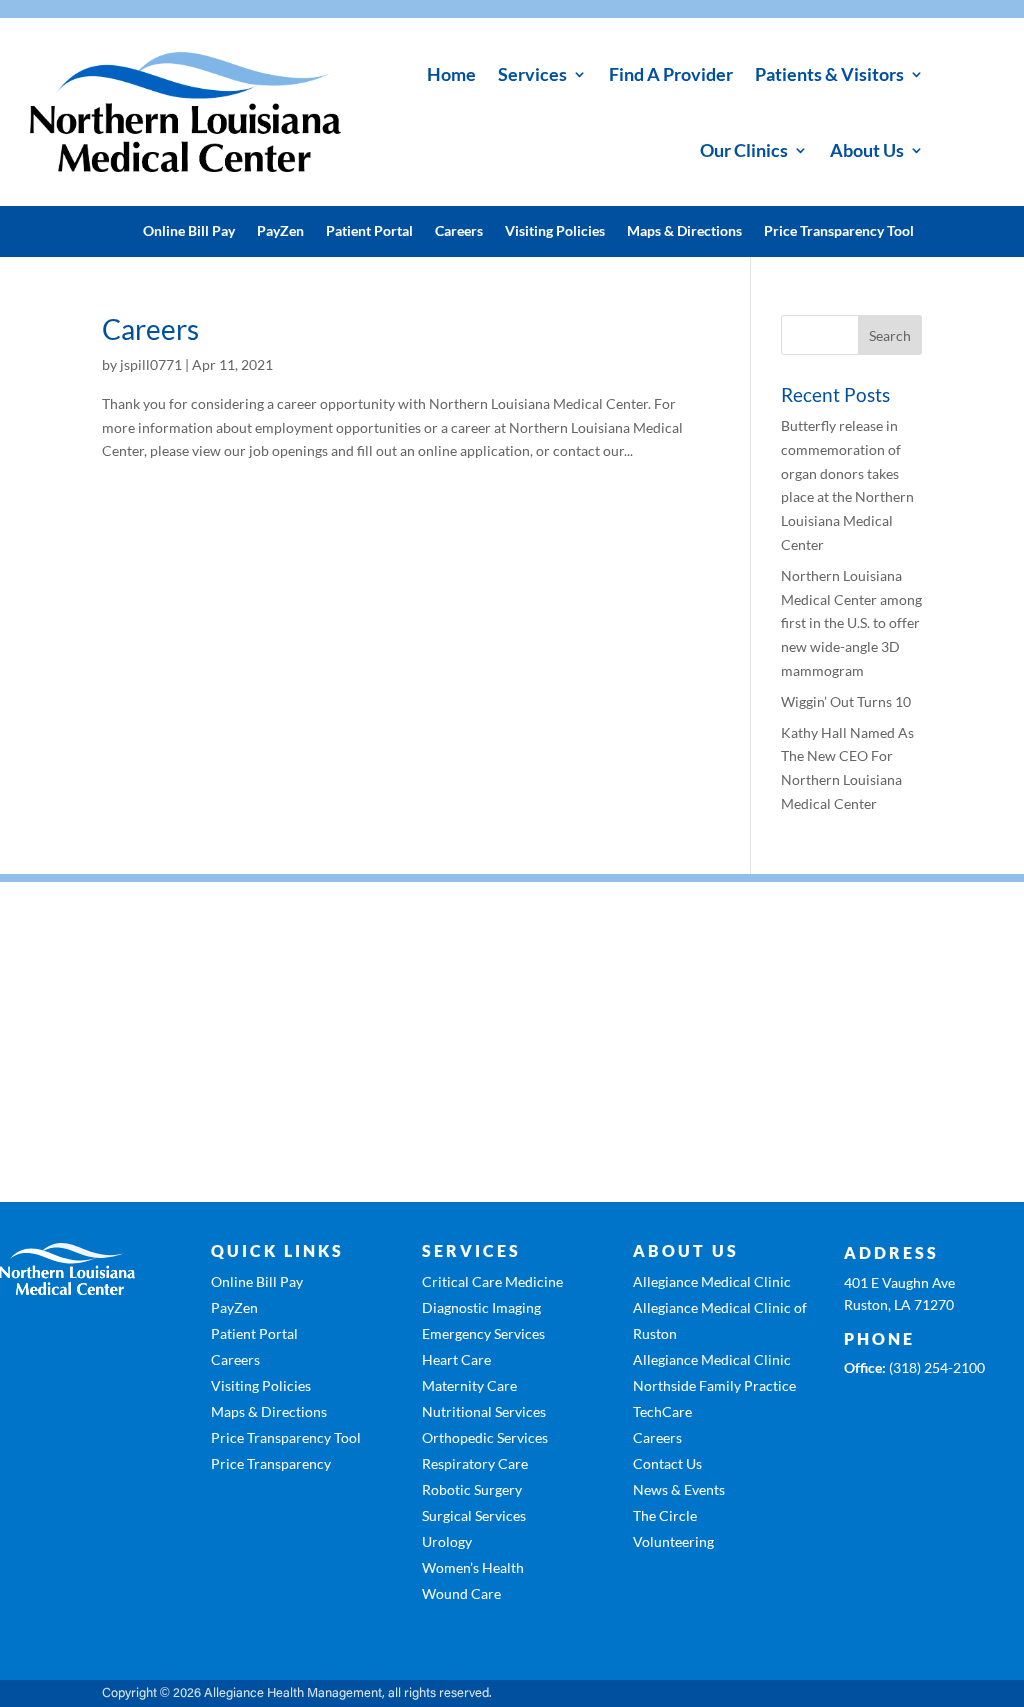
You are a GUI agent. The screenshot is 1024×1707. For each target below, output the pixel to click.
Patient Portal (369, 231)
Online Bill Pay (189, 231)
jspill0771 (151, 364)
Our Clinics (744, 150)
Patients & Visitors (829, 74)
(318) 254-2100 (937, 1367)
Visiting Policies (555, 231)
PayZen (280, 231)
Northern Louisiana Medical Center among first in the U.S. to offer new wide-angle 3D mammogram (851, 623)
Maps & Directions (684, 231)
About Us (867, 150)
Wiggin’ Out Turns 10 (846, 701)
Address (891, 1252)
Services (532, 74)
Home (451, 74)
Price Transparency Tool (839, 231)
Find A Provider (671, 74)
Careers (459, 231)
